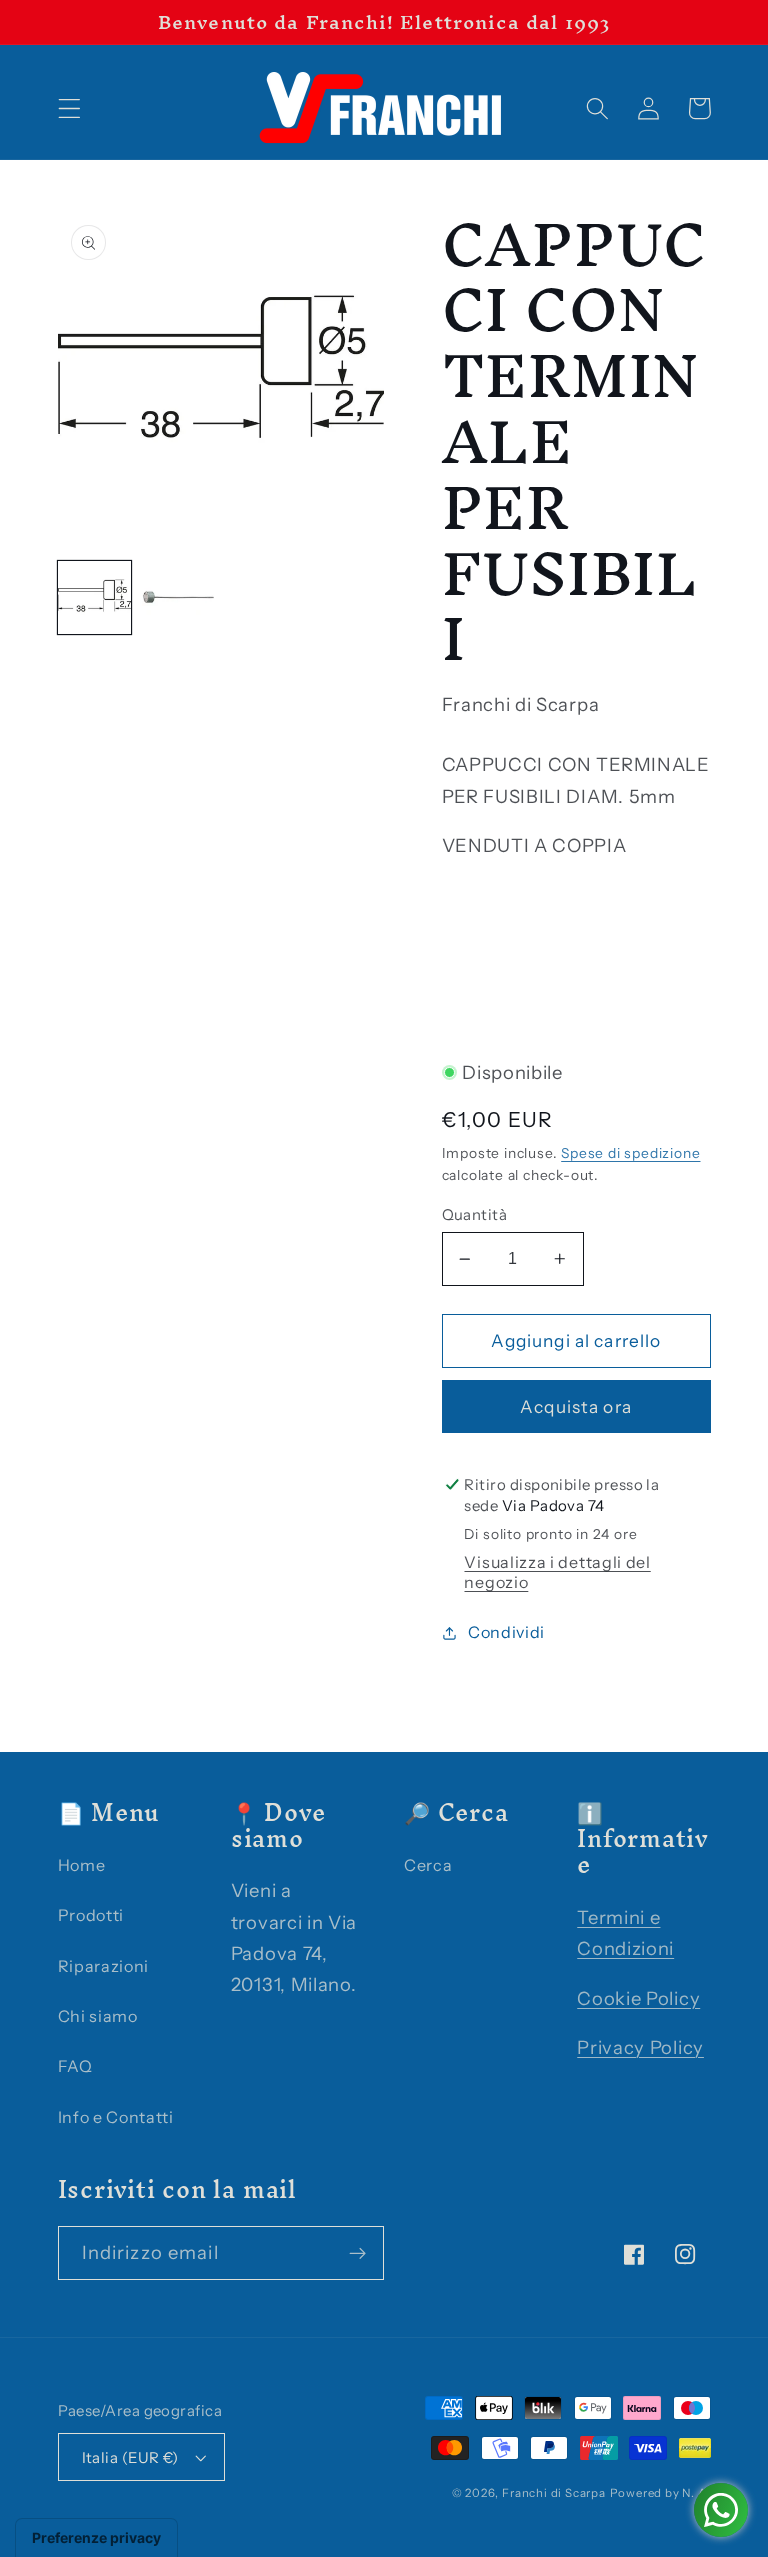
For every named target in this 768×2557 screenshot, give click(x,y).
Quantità (475, 1214)
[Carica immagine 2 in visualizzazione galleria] (178, 597)
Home (82, 1865)
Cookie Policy (638, 1998)
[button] (69, 108)
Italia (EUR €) (130, 2457)
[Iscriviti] (357, 2253)
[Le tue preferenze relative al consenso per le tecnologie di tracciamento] (96, 2538)
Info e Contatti (116, 2117)
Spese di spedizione (630, 1153)
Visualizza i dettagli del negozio (557, 1572)
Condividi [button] (506, 1632)
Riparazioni (104, 1966)
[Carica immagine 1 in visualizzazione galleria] (94, 597)
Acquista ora (576, 1406)
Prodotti (91, 1915)
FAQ (75, 2066)
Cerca (428, 1865)
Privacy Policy (640, 2047)
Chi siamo (98, 2016)
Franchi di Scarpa (554, 2493)
